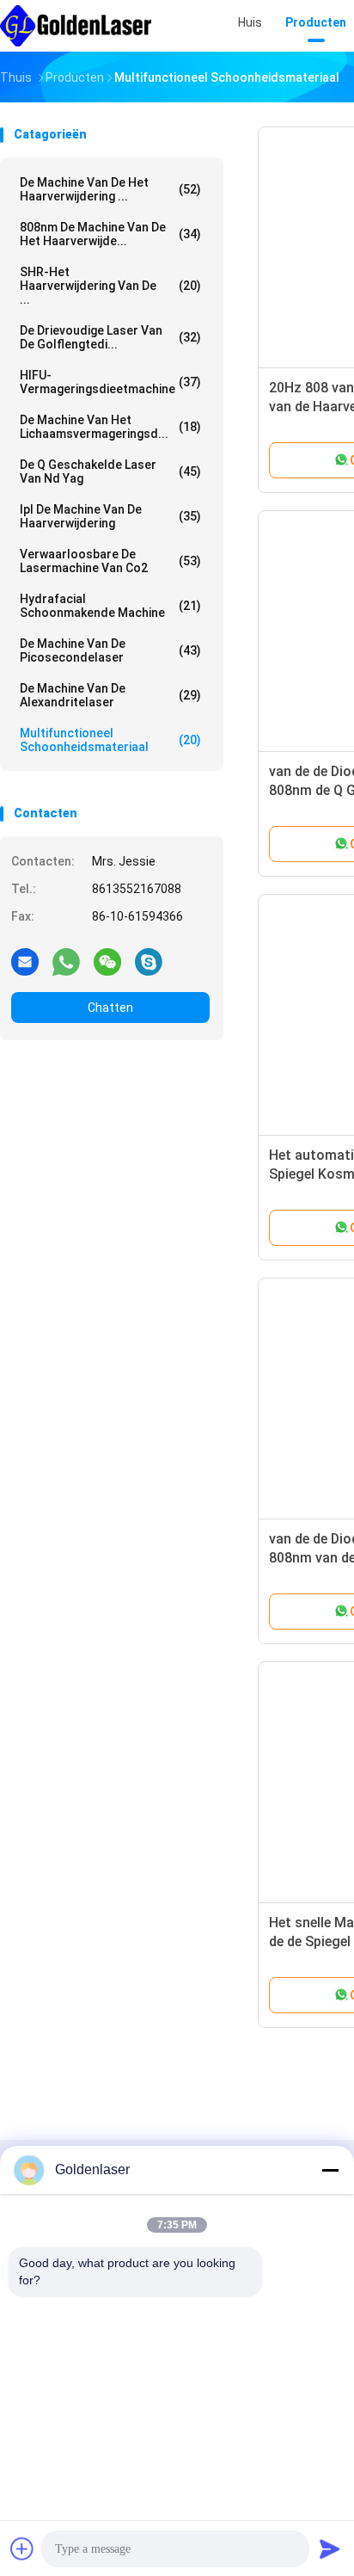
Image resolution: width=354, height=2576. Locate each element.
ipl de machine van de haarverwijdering (110, 516)
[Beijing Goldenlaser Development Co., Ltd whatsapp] (66, 961)
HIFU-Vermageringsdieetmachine (110, 382)
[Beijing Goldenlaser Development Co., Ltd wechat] (107, 961)
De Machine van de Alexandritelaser (110, 695)
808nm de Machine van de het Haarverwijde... (110, 234)
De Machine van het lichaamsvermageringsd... (110, 427)
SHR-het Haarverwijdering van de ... (110, 286)
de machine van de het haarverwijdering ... (110, 189)
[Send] (330, 2548)
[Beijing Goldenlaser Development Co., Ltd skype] (149, 961)
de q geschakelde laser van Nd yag (110, 471)
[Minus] (330, 2170)
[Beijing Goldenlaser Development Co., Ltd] (76, 26)
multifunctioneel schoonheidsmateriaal (110, 740)
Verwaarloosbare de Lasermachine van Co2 (110, 561)
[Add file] (22, 2548)
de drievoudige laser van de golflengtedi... (110, 337)
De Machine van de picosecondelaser (110, 650)
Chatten (110, 1008)
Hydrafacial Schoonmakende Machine (110, 606)
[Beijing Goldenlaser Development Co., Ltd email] (25, 961)
